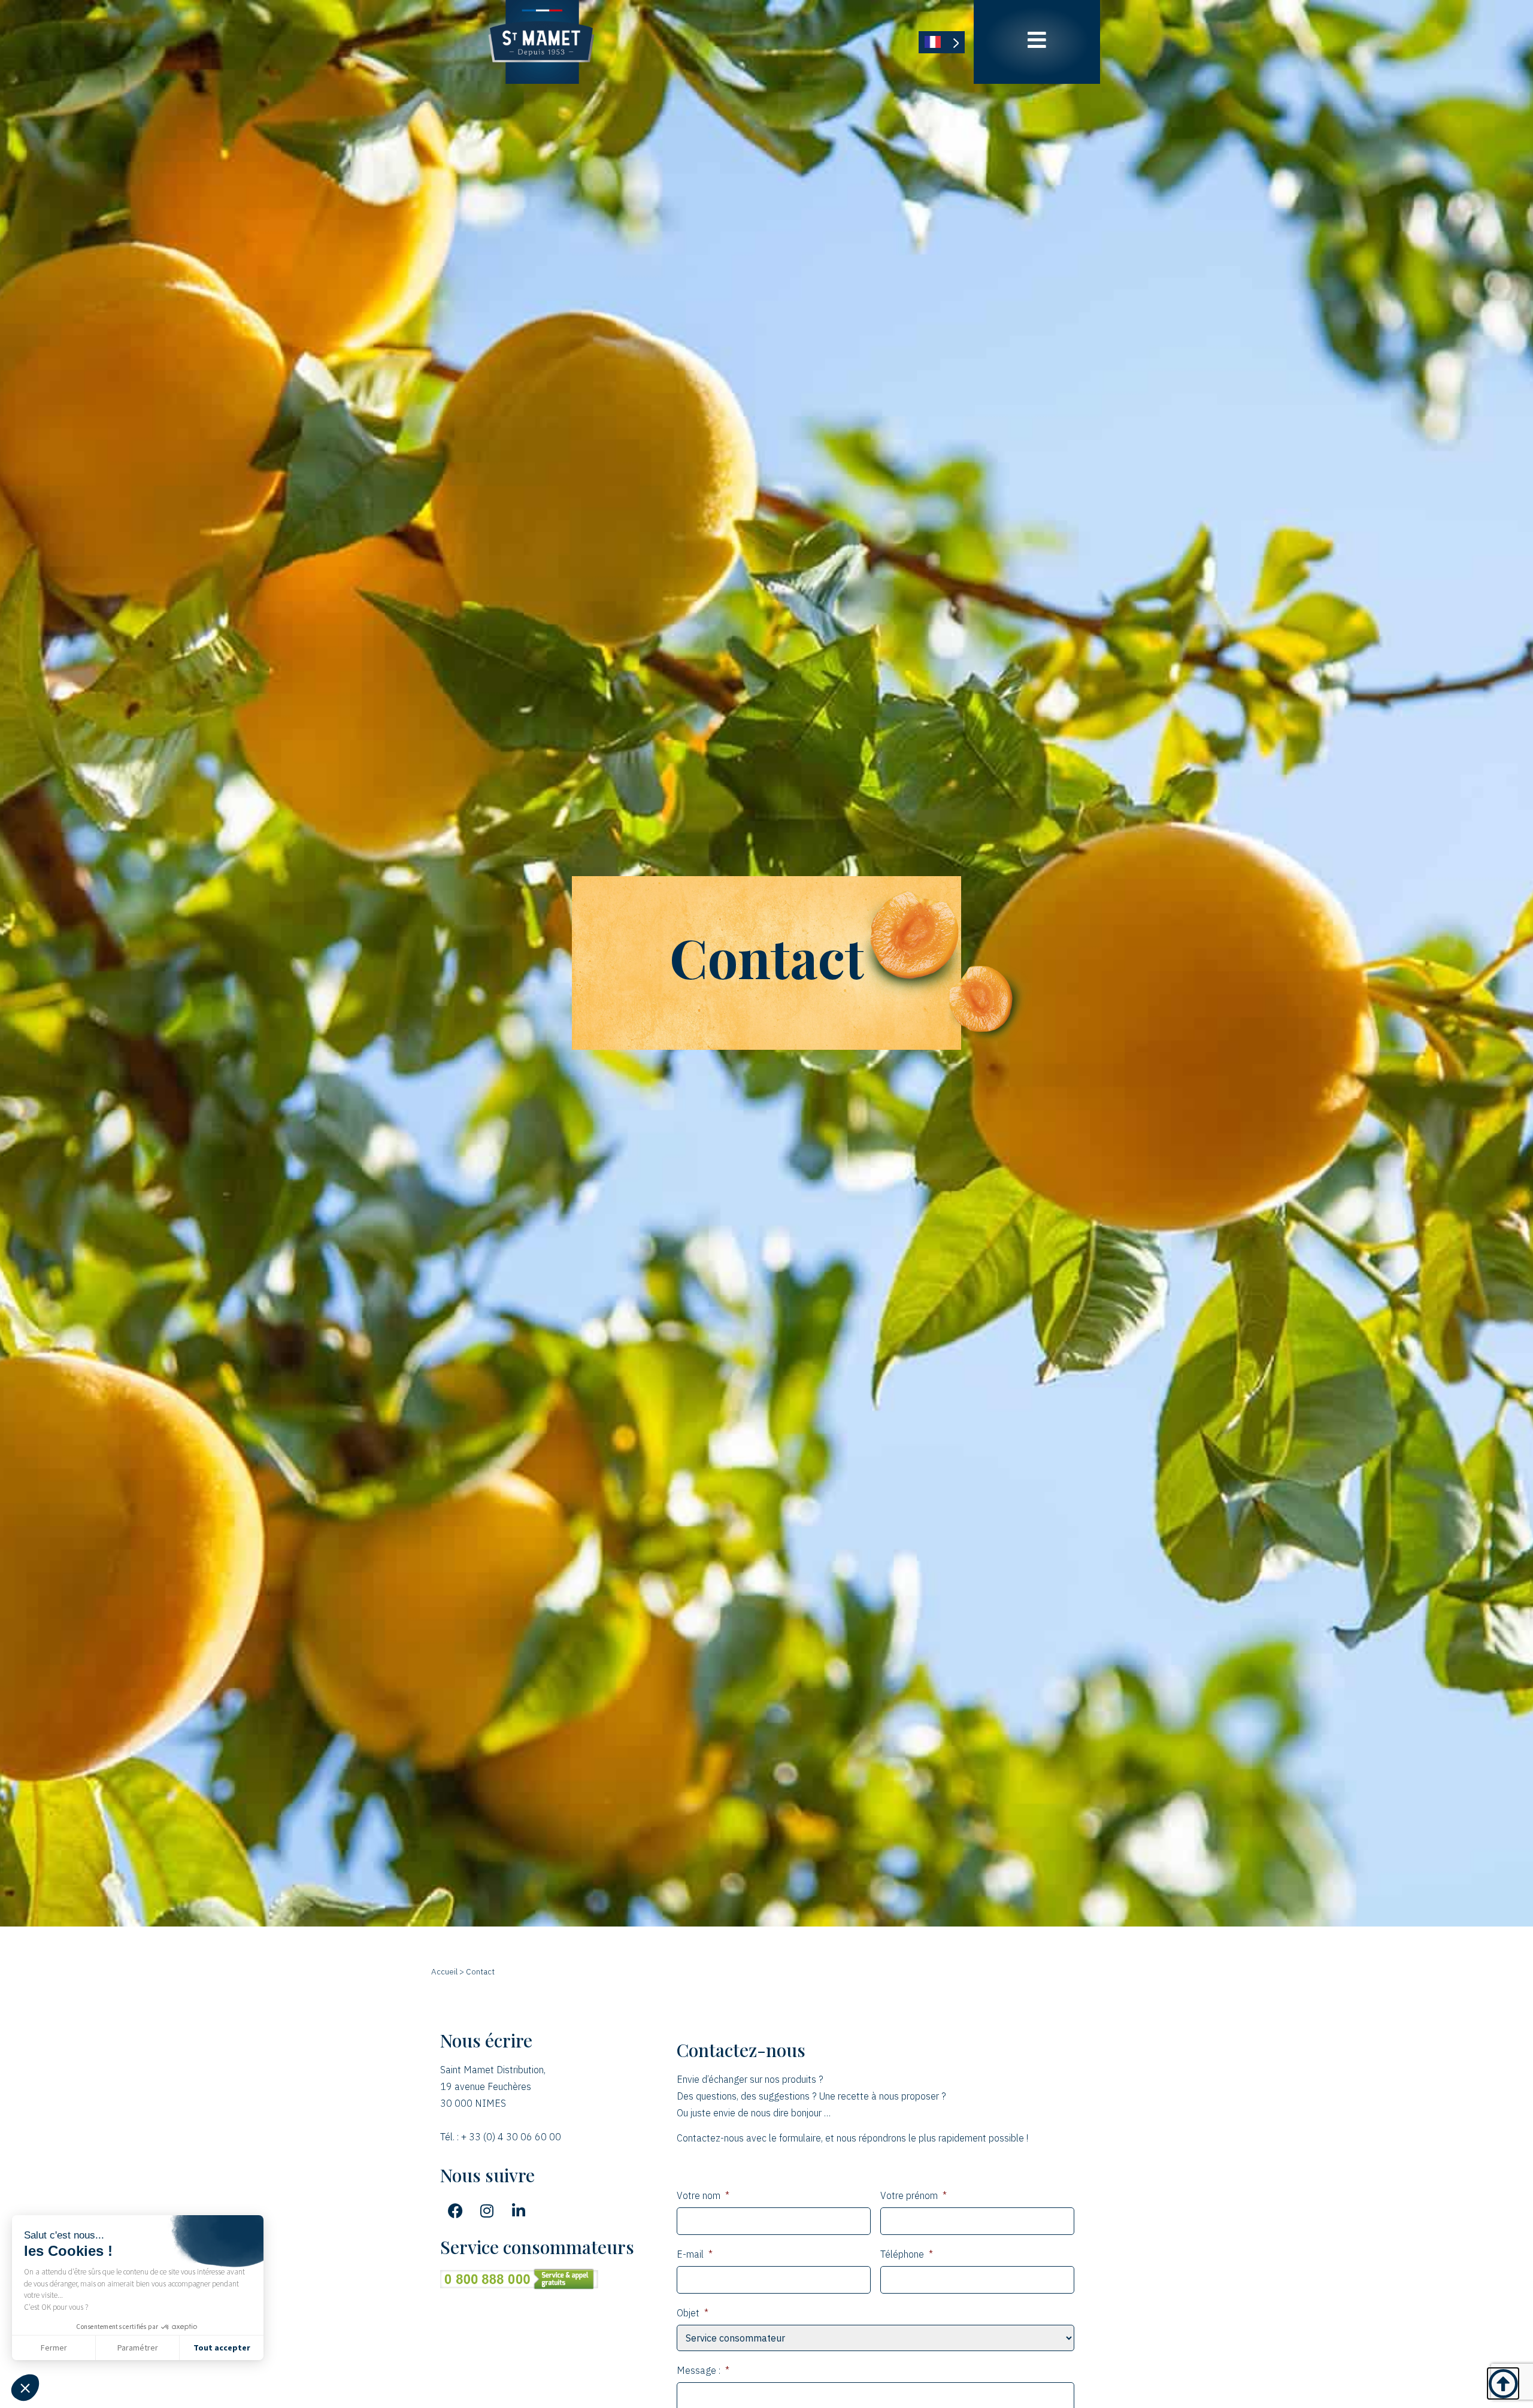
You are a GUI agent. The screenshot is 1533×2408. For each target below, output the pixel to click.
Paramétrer (138, 2348)
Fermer (54, 2348)
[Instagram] (487, 2211)
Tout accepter (222, 2348)
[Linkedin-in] (519, 2211)
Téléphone (907, 2254)
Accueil (444, 1971)
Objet (693, 2313)
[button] (25, 2388)
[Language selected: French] (942, 42)
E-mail (695, 2254)
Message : (703, 2370)
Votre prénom (914, 2195)
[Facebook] (455, 2211)
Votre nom (703, 2195)
